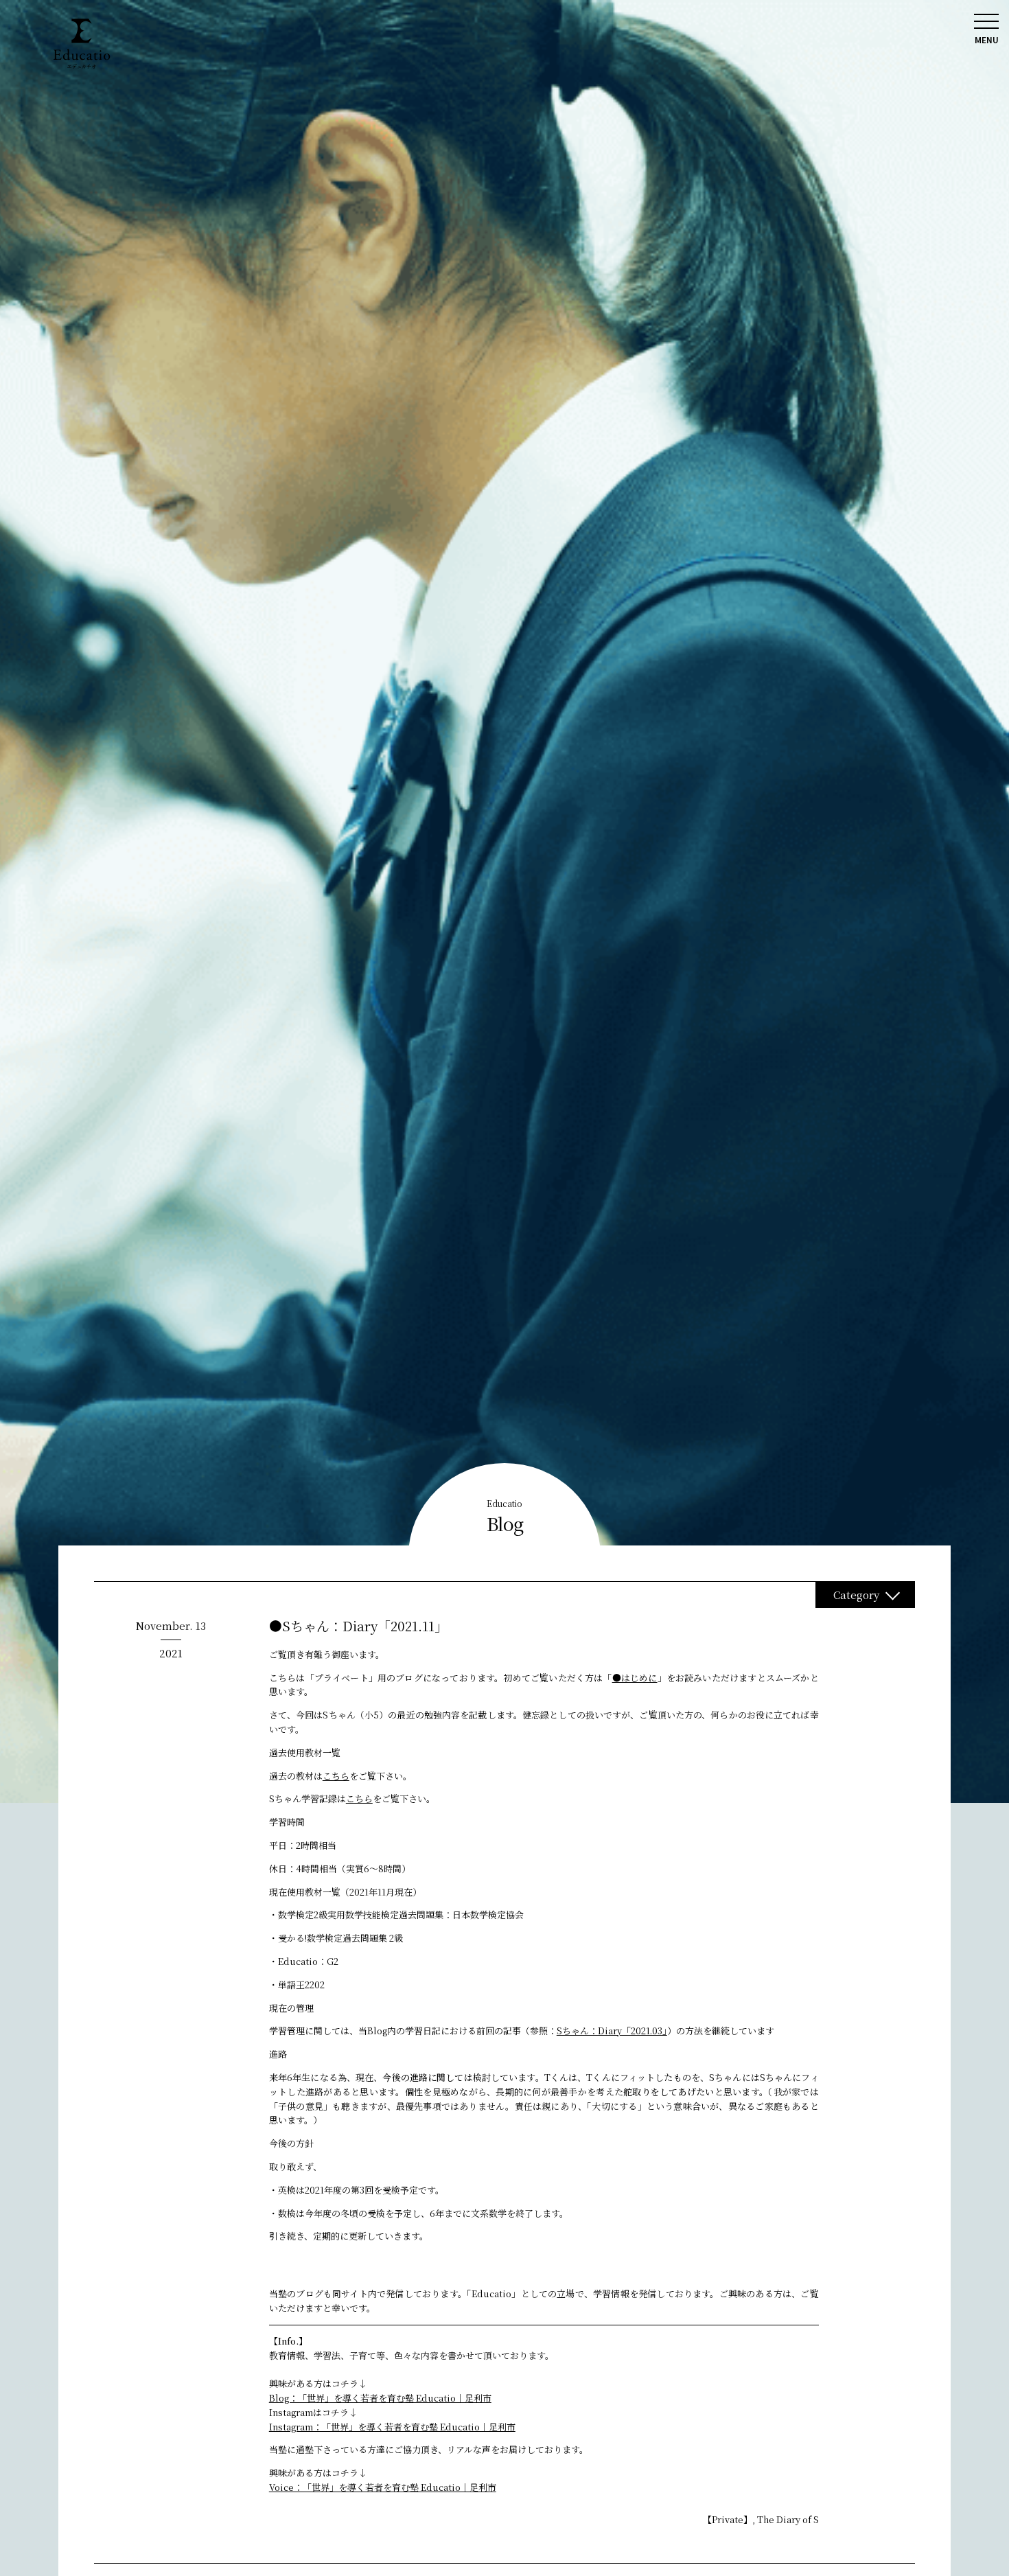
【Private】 (728, 2519)
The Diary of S (788, 2519)
